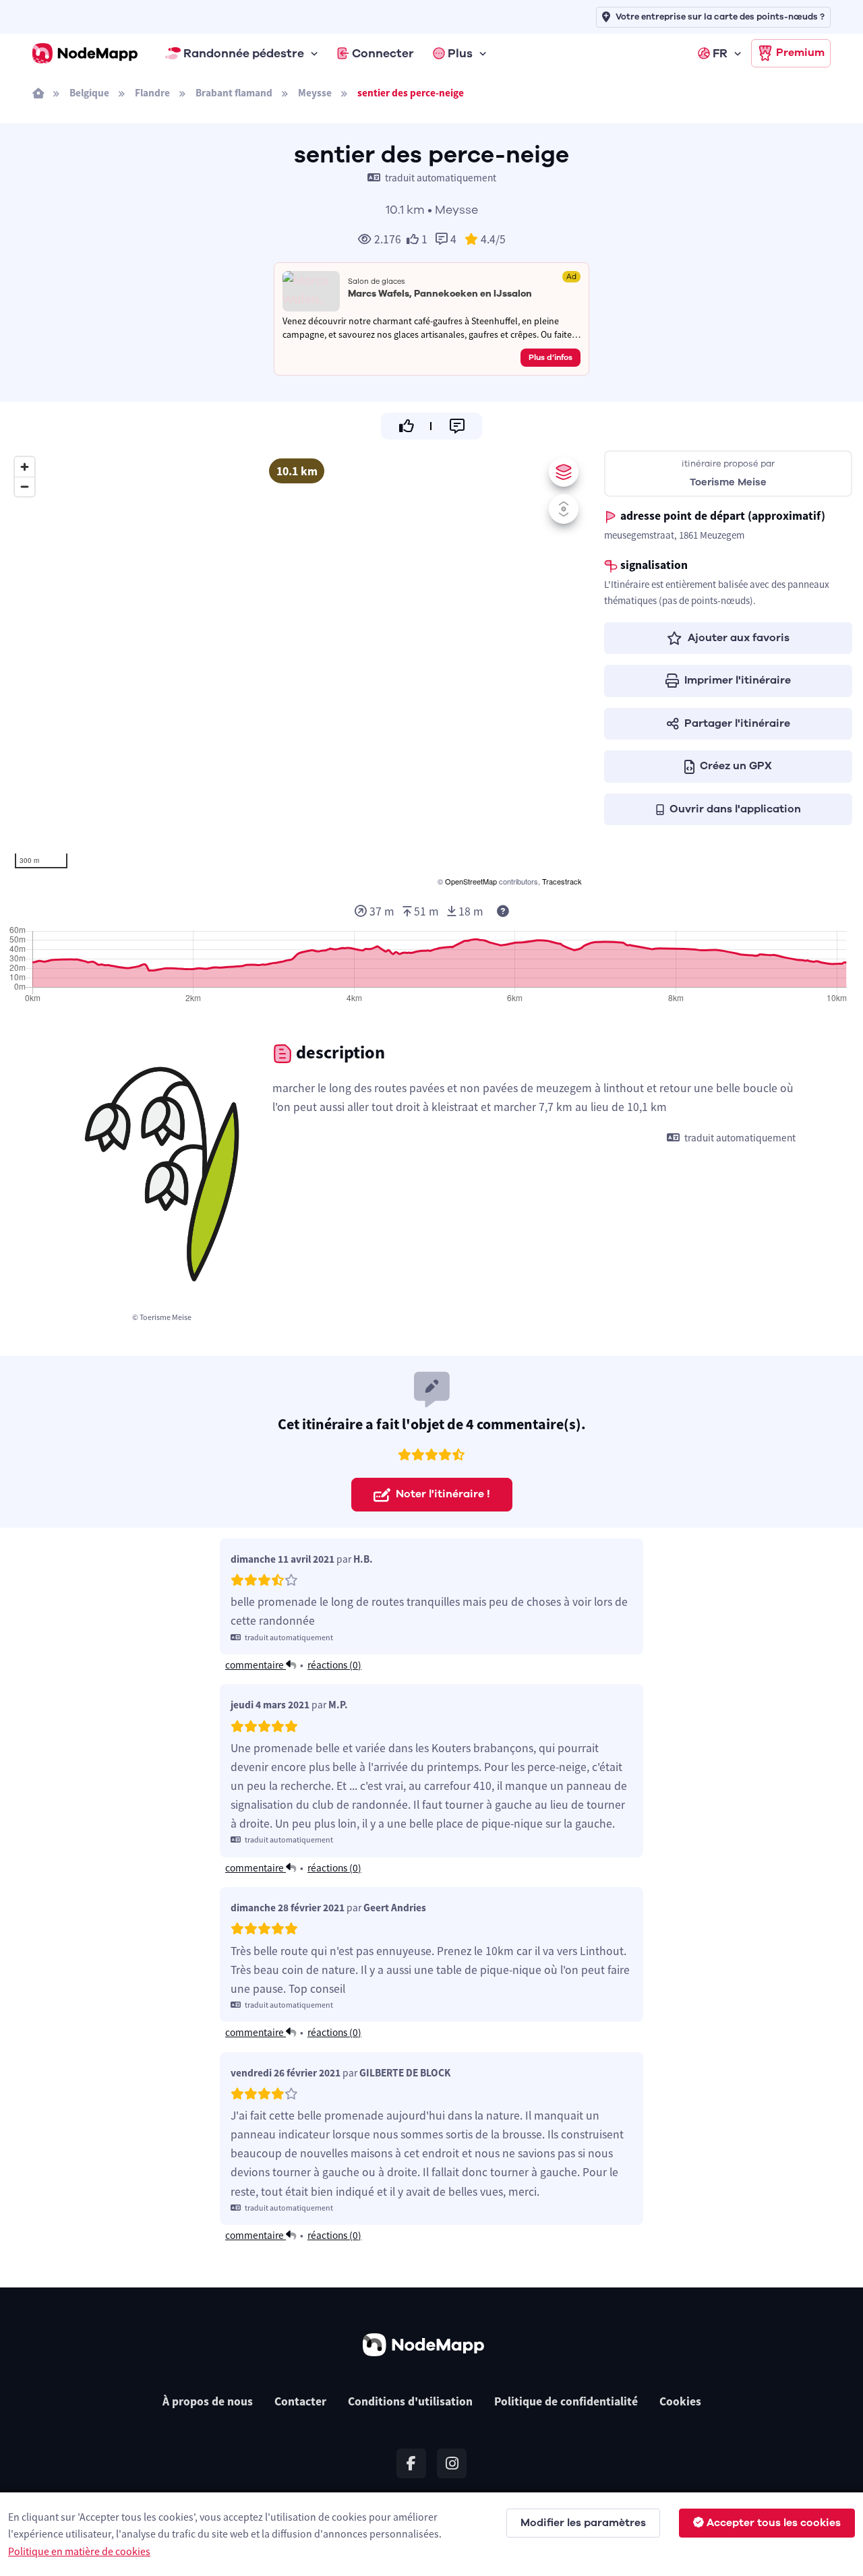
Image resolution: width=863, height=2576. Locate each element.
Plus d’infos (550, 357)
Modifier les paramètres (583, 2523)
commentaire (256, 1665)
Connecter (383, 53)
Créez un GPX (736, 766)
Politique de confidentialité (566, 2401)
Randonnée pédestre (244, 53)
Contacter (300, 2401)
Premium (800, 53)
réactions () (334, 1665)
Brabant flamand (234, 93)
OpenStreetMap (471, 881)
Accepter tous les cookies (774, 2523)
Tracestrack (562, 881)
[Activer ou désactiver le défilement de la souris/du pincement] (564, 509)
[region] (297, 669)
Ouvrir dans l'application (735, 809)
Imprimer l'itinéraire (738, 680)
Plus (460, 53)
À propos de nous (208, 2401)
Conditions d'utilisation (410, 2401)
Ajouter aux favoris (739, 638)
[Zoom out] (25, 486)
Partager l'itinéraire (737, 723)
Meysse (315, 93)
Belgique (89, 93)
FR (720, 53)
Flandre (152, 93)
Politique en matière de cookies (79, 2551)
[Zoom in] (25, 467)
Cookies (680, 2401)
